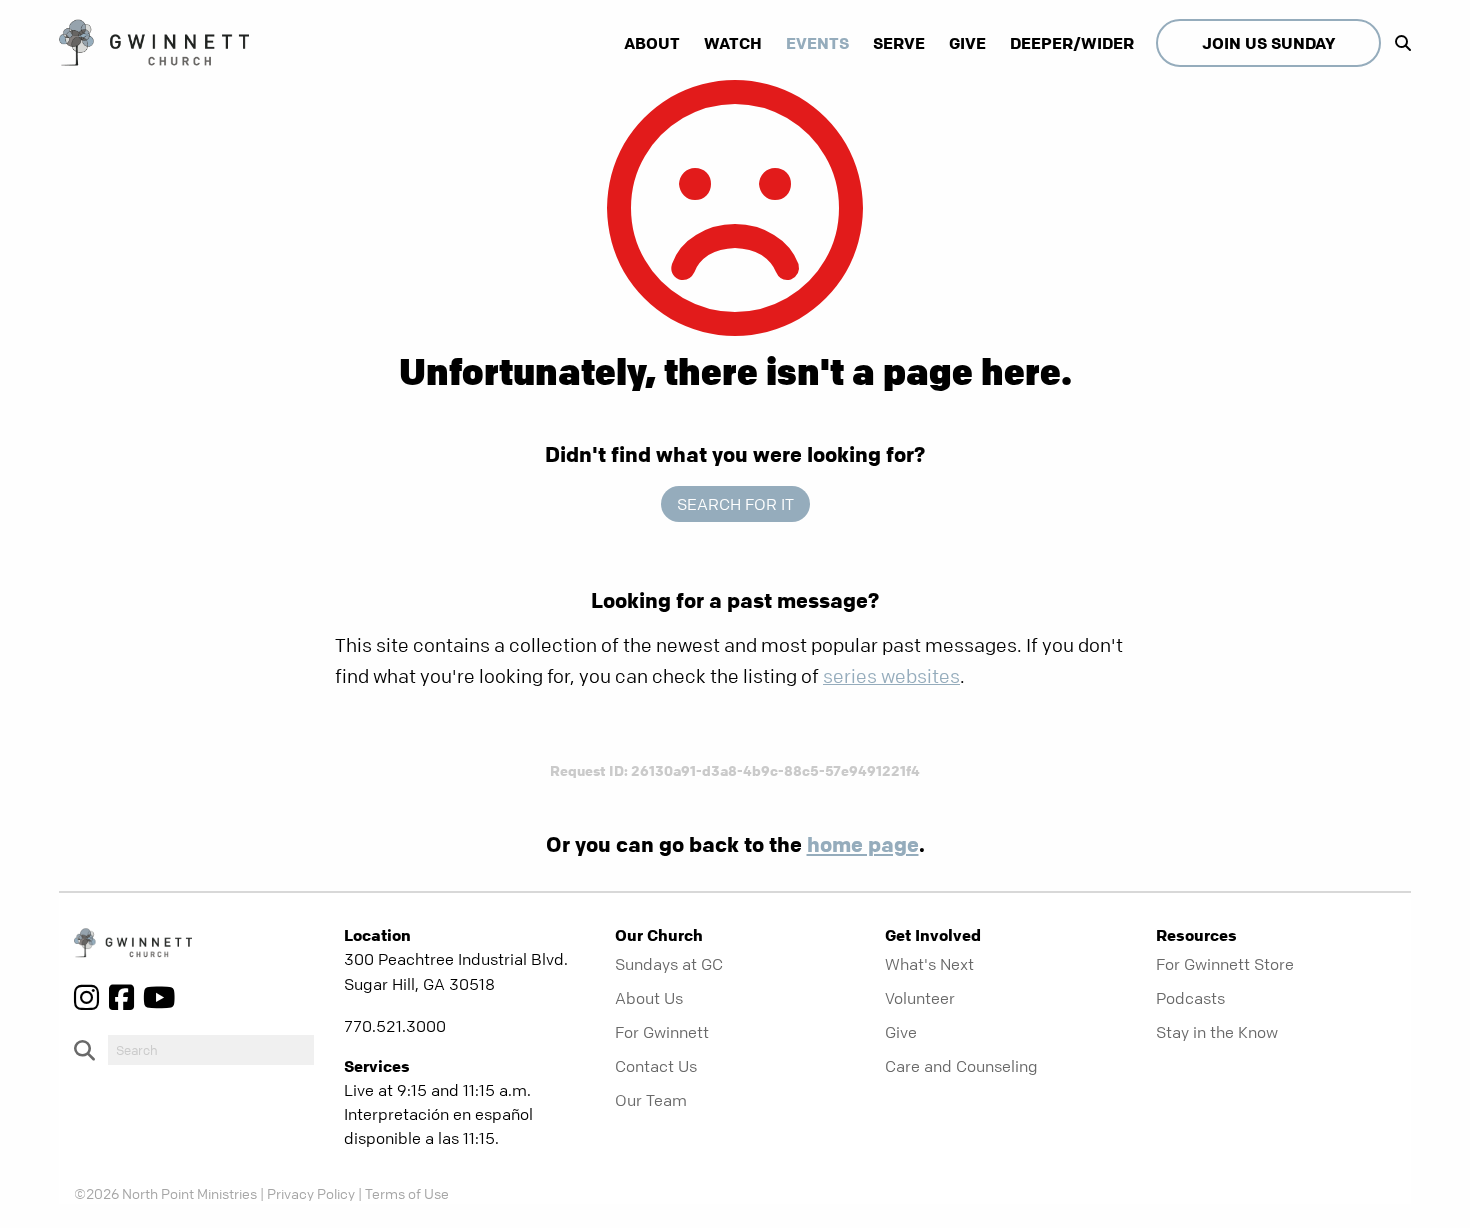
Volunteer (920, 998)
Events (817, 43)
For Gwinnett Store (1225, 964)
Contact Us (656, 1066)
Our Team (651, 1100)
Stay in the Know (1217, 1032)
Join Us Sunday (1268, 43)
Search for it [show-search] (735, 504)
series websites (891, 676)
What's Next (929, 964)
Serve (899, 43)
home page (863, 844)
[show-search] (1398, 43)
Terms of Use (407, 1193)
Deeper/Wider (1072, 43)
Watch (733, 43)
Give (967, 43)
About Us (649, 998)
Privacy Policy (311, 1193)
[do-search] (211, 1050)
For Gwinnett (662, 1032)
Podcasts (1190, 998)
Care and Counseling (961, 1066)
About (652, 43)
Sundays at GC (669, 964)
